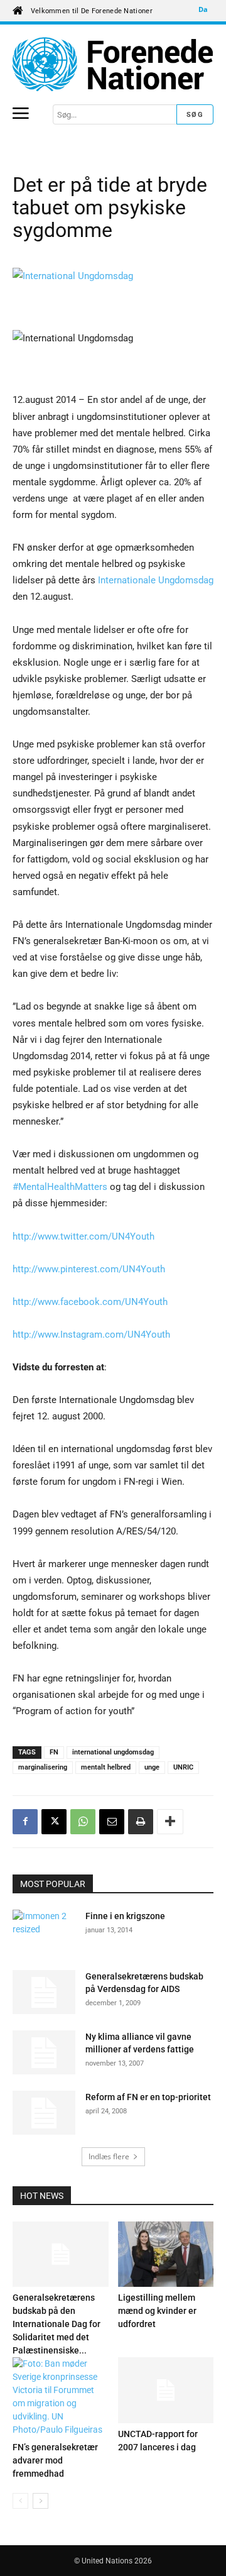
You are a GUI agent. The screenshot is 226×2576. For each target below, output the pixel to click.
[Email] (112, 1822)
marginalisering (43, 1767)
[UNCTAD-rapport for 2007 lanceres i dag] (166, 2390)
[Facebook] (25, 1822)
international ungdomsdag (113, 1752)
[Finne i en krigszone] (44, 1932)
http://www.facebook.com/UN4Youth (90, 1302)
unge (152, 1767)
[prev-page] (20, 2501)
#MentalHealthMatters (60, 1187)
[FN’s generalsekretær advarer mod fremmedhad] (61, 2397)
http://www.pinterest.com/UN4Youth (89, 1269)
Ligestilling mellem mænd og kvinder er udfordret (157, 2311)
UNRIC (183, 1767)
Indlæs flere (109, 2156)
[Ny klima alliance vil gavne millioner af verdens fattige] (44, 2052)
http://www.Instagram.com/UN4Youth (91, 1335)
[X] (54, 1822)
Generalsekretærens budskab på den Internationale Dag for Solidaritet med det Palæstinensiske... (56, 2324)
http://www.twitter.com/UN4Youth (83, 1236)
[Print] (141, 1822)
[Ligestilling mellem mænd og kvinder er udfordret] (166, 2254)
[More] (170, 1822)
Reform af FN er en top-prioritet (148, 2097)
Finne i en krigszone (125, 1916)
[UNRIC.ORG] (113, 64)
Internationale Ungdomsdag (156, 580)
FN (54, 1752)
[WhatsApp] (83, 1822)
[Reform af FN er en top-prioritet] (44, 2113)
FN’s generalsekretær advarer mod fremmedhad (55, 2460)
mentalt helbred (106, 1767)
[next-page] (40, 2501)
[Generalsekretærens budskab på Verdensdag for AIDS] (44, 1992)
